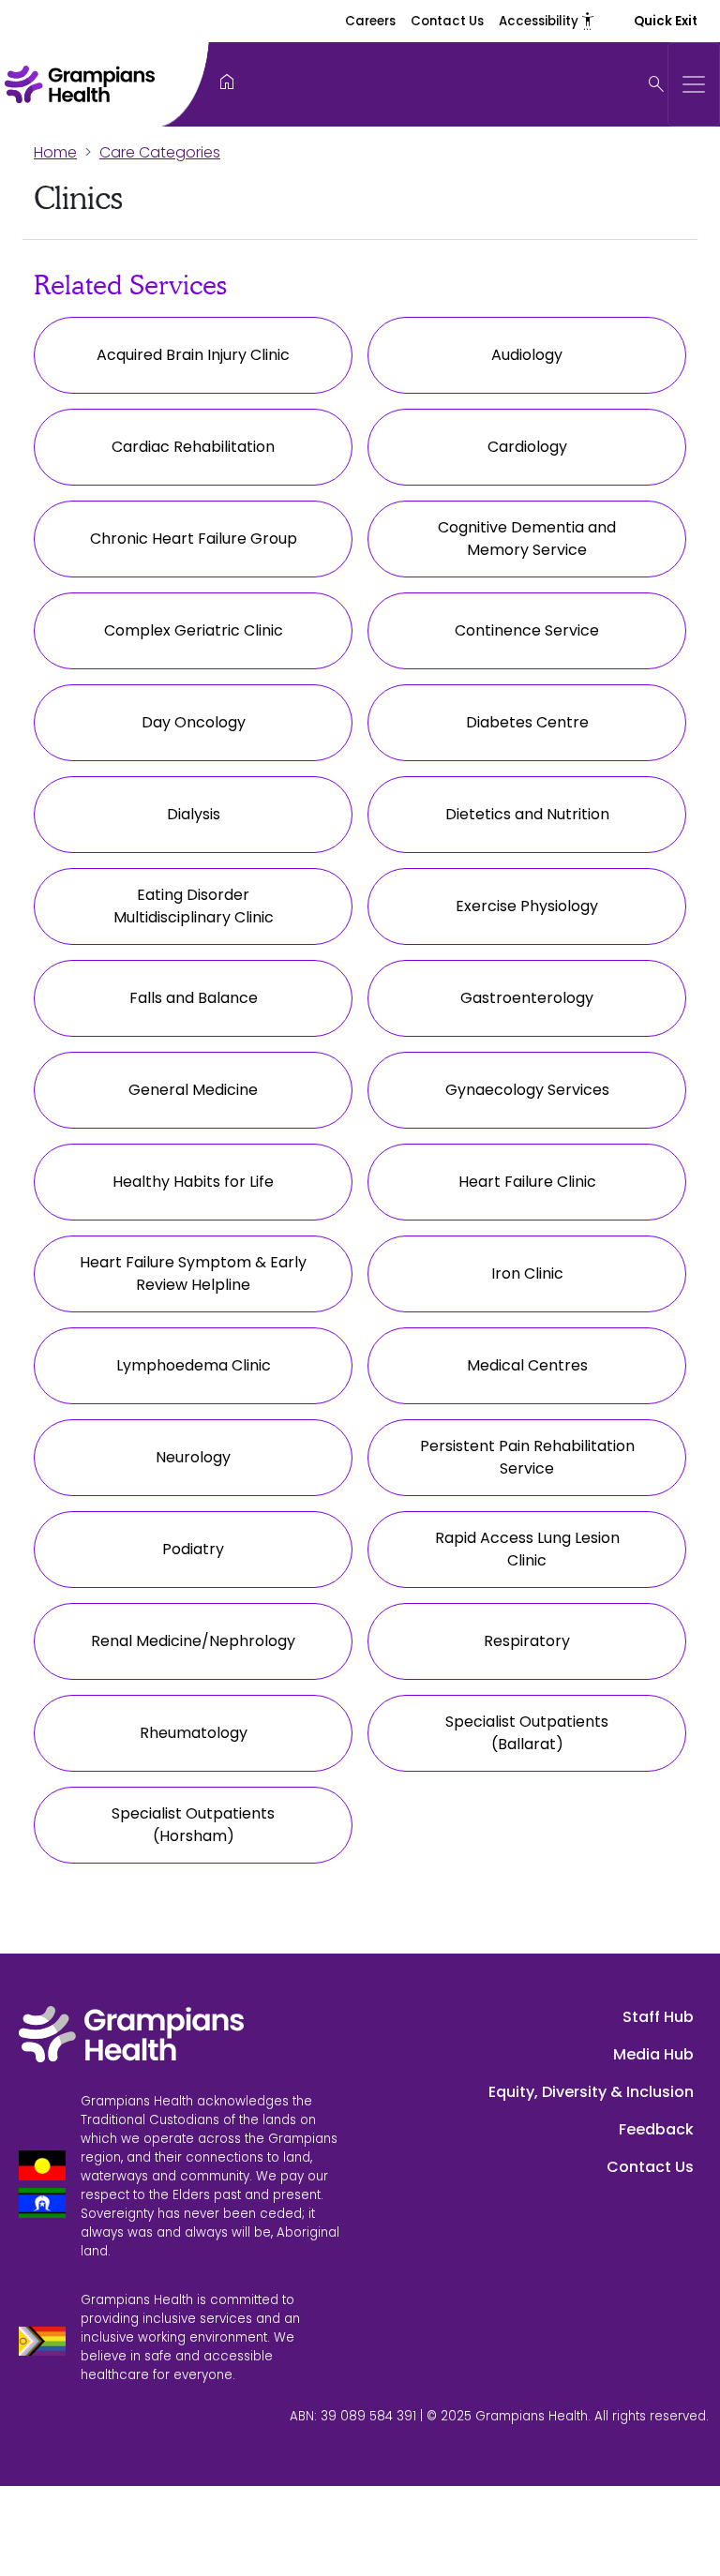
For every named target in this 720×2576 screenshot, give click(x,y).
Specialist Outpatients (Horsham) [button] (193, 1825)
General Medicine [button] (193, 1090)
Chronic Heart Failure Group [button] (194, 539)
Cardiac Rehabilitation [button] (193, 447)
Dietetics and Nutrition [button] (527, 814)
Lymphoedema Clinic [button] (194, 1365)
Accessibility (547, 21)
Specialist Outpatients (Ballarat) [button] (527, 1733)
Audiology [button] (527, 355)
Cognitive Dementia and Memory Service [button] (527, 539)
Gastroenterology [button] (527, 998)
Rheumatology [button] (194, 1733)
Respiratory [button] (527, 1641)
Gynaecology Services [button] (527, 1090)
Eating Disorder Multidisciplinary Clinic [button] (194, 906)
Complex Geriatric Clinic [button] (194, 630)
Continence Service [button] (527, 630)
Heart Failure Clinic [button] (527, 1182)
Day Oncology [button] (194, 722)
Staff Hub (658, 2017)
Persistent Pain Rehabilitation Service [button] (527, 1457)
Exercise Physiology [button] (527, 906)
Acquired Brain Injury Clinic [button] (193, 355)
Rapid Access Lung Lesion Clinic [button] (527, 1549)
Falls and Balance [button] (194, 998)
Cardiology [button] (527, 447)
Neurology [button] (193, 1457)
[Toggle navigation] (694, 84)
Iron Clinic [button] (527, 1273)
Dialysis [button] (194, 814)
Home (55, 152)
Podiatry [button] (193, 1549)
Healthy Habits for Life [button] (193, 1182)
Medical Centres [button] (527, 1365)
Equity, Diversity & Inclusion (591, 2092)
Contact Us (447, 21)
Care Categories (160, 152)
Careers (370, 21)
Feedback (656, 2129)
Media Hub (653, 2054)
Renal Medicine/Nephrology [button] (193, 1641)
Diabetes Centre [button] (527, 722)
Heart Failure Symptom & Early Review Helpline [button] (193, 1273)
